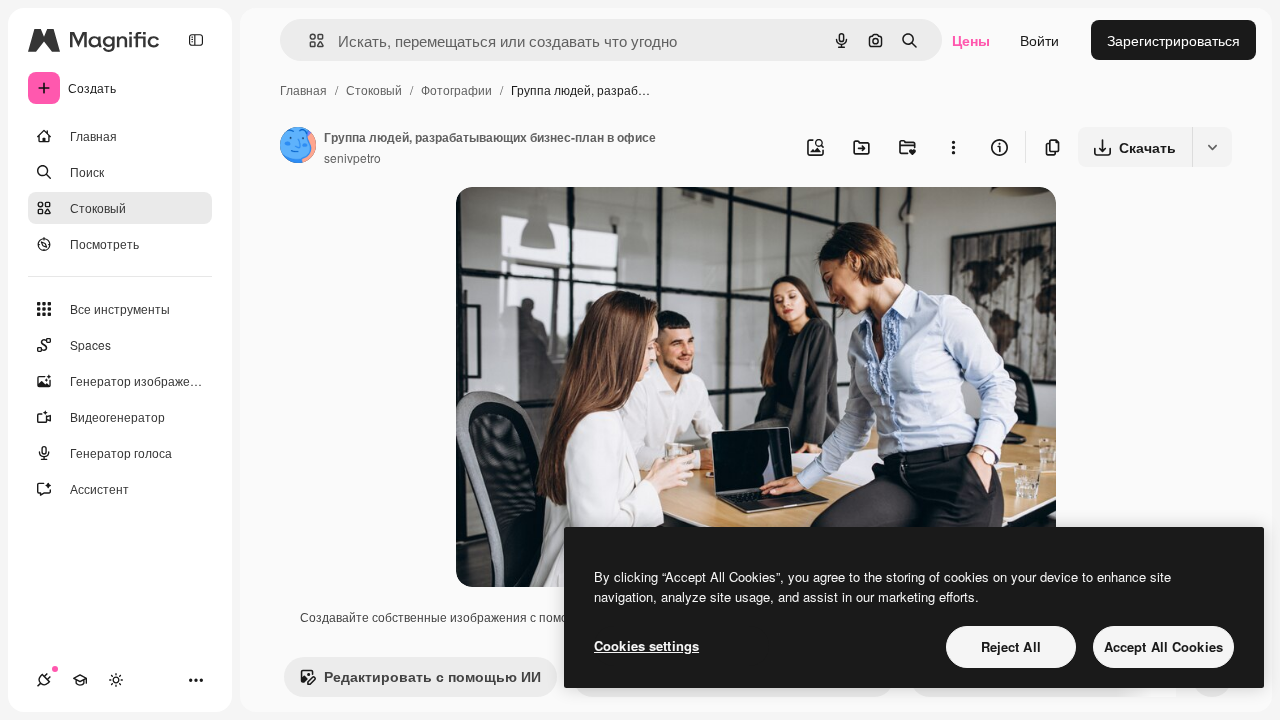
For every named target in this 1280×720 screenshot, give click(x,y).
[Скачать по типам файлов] (1212, 147)
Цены (971, 40)
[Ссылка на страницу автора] (298, 147)
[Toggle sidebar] (196, 40)
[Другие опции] (953, 147)
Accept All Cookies (1163, 646)
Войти (1039, 40)
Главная (303, 89)
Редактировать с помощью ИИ (432, 676)
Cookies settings (646, 645)
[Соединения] (44, 680)
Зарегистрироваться (1173, 40)
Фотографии (456, 89)
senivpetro (352, 157)
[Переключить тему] (116, 680)
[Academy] (80, 680)
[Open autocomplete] (308, 40)
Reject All (1011, 646)
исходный (590, 225)
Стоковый (374, 89)
